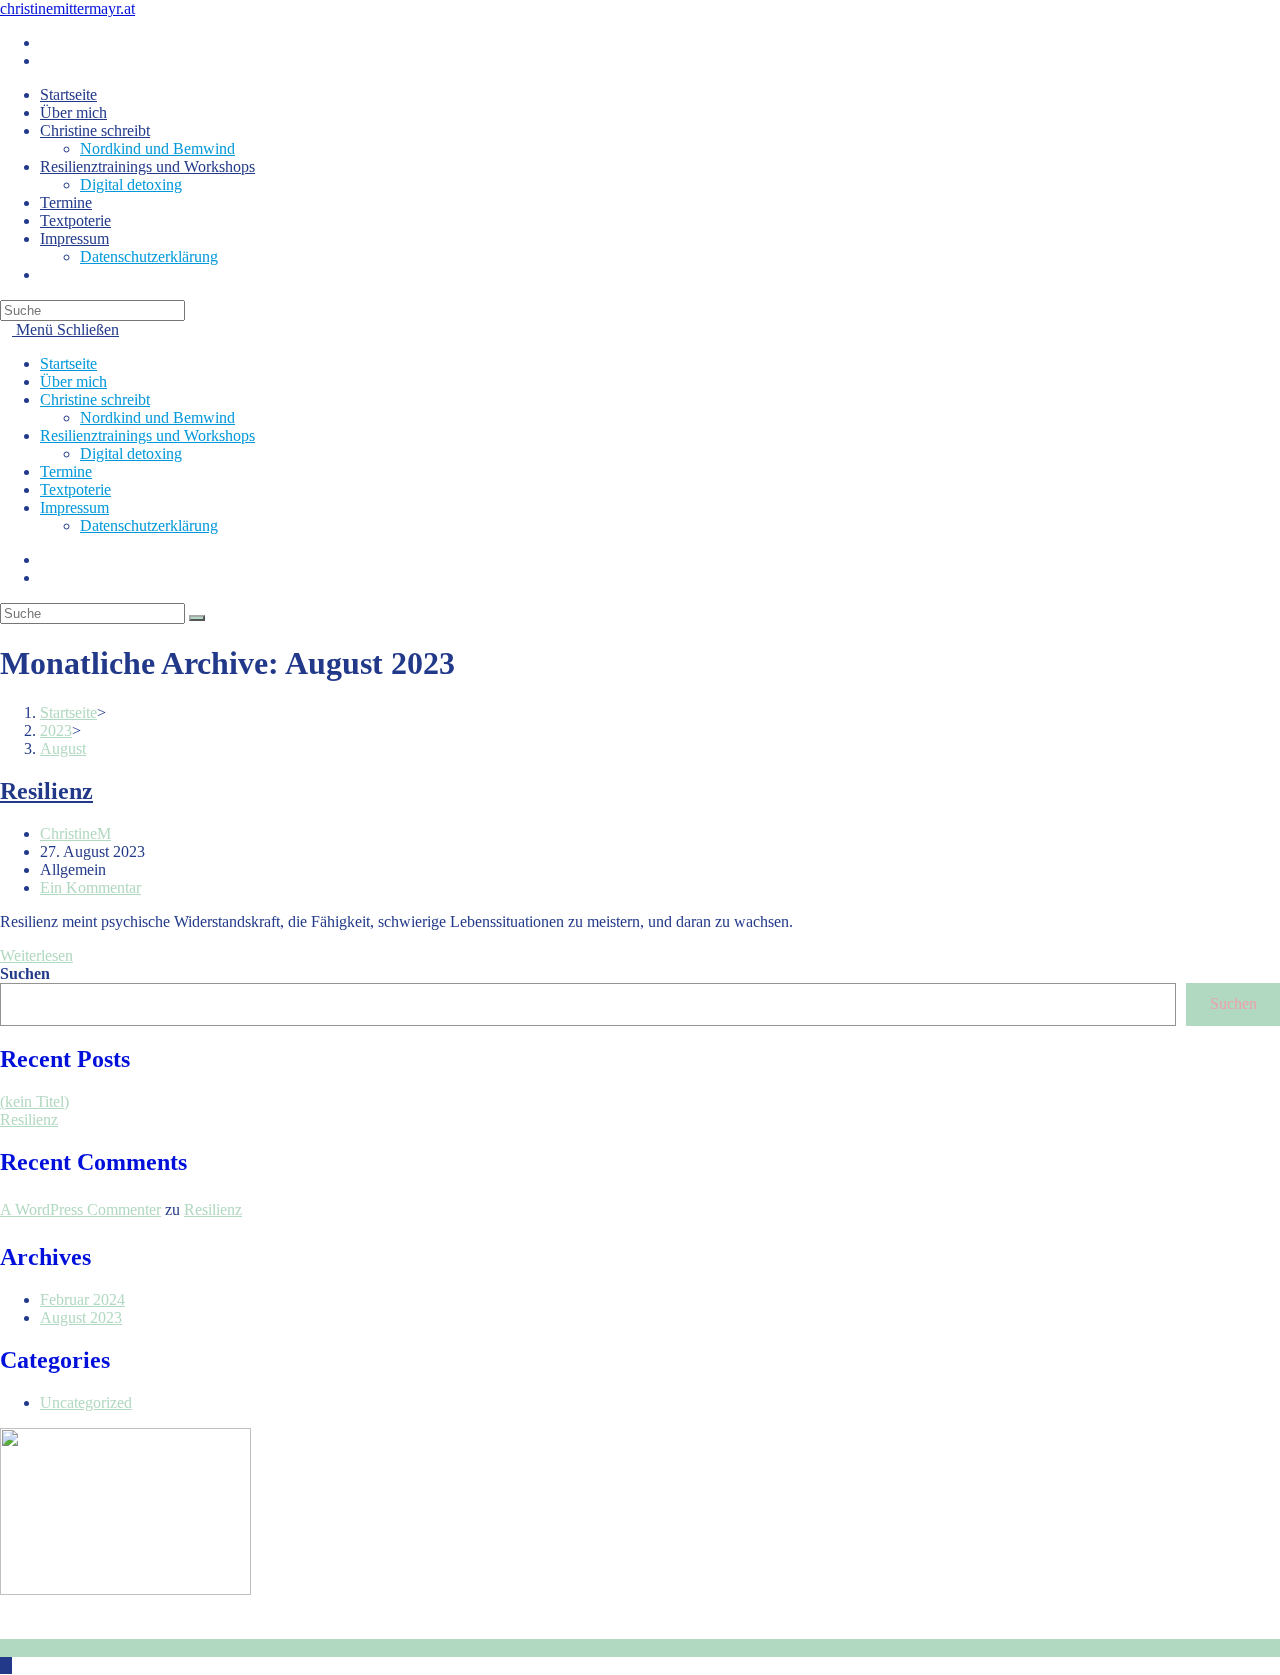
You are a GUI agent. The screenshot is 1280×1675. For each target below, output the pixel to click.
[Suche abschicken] (197, 618)
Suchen (25, 973)
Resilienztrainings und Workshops (147, 435)
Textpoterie (75, 489)
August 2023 (81, 1317)
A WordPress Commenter (80, 1209)
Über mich (73, 381)
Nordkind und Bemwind (157, 417)
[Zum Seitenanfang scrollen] (6, 1665)
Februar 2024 (82, 1299)
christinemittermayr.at (67, 8)
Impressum (74, 507)
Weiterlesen (42, 955)
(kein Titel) (34, 1101)
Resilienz (46, 791)
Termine (66, 471)
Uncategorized (86, 1402)
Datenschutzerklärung (149, 525)
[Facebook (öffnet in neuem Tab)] (46, 42)
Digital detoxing (131, 453)
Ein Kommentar (90, 887)
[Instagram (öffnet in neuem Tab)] (46, 60)
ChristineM (75, 833)
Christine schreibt (95, 399)
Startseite (68, 363)
